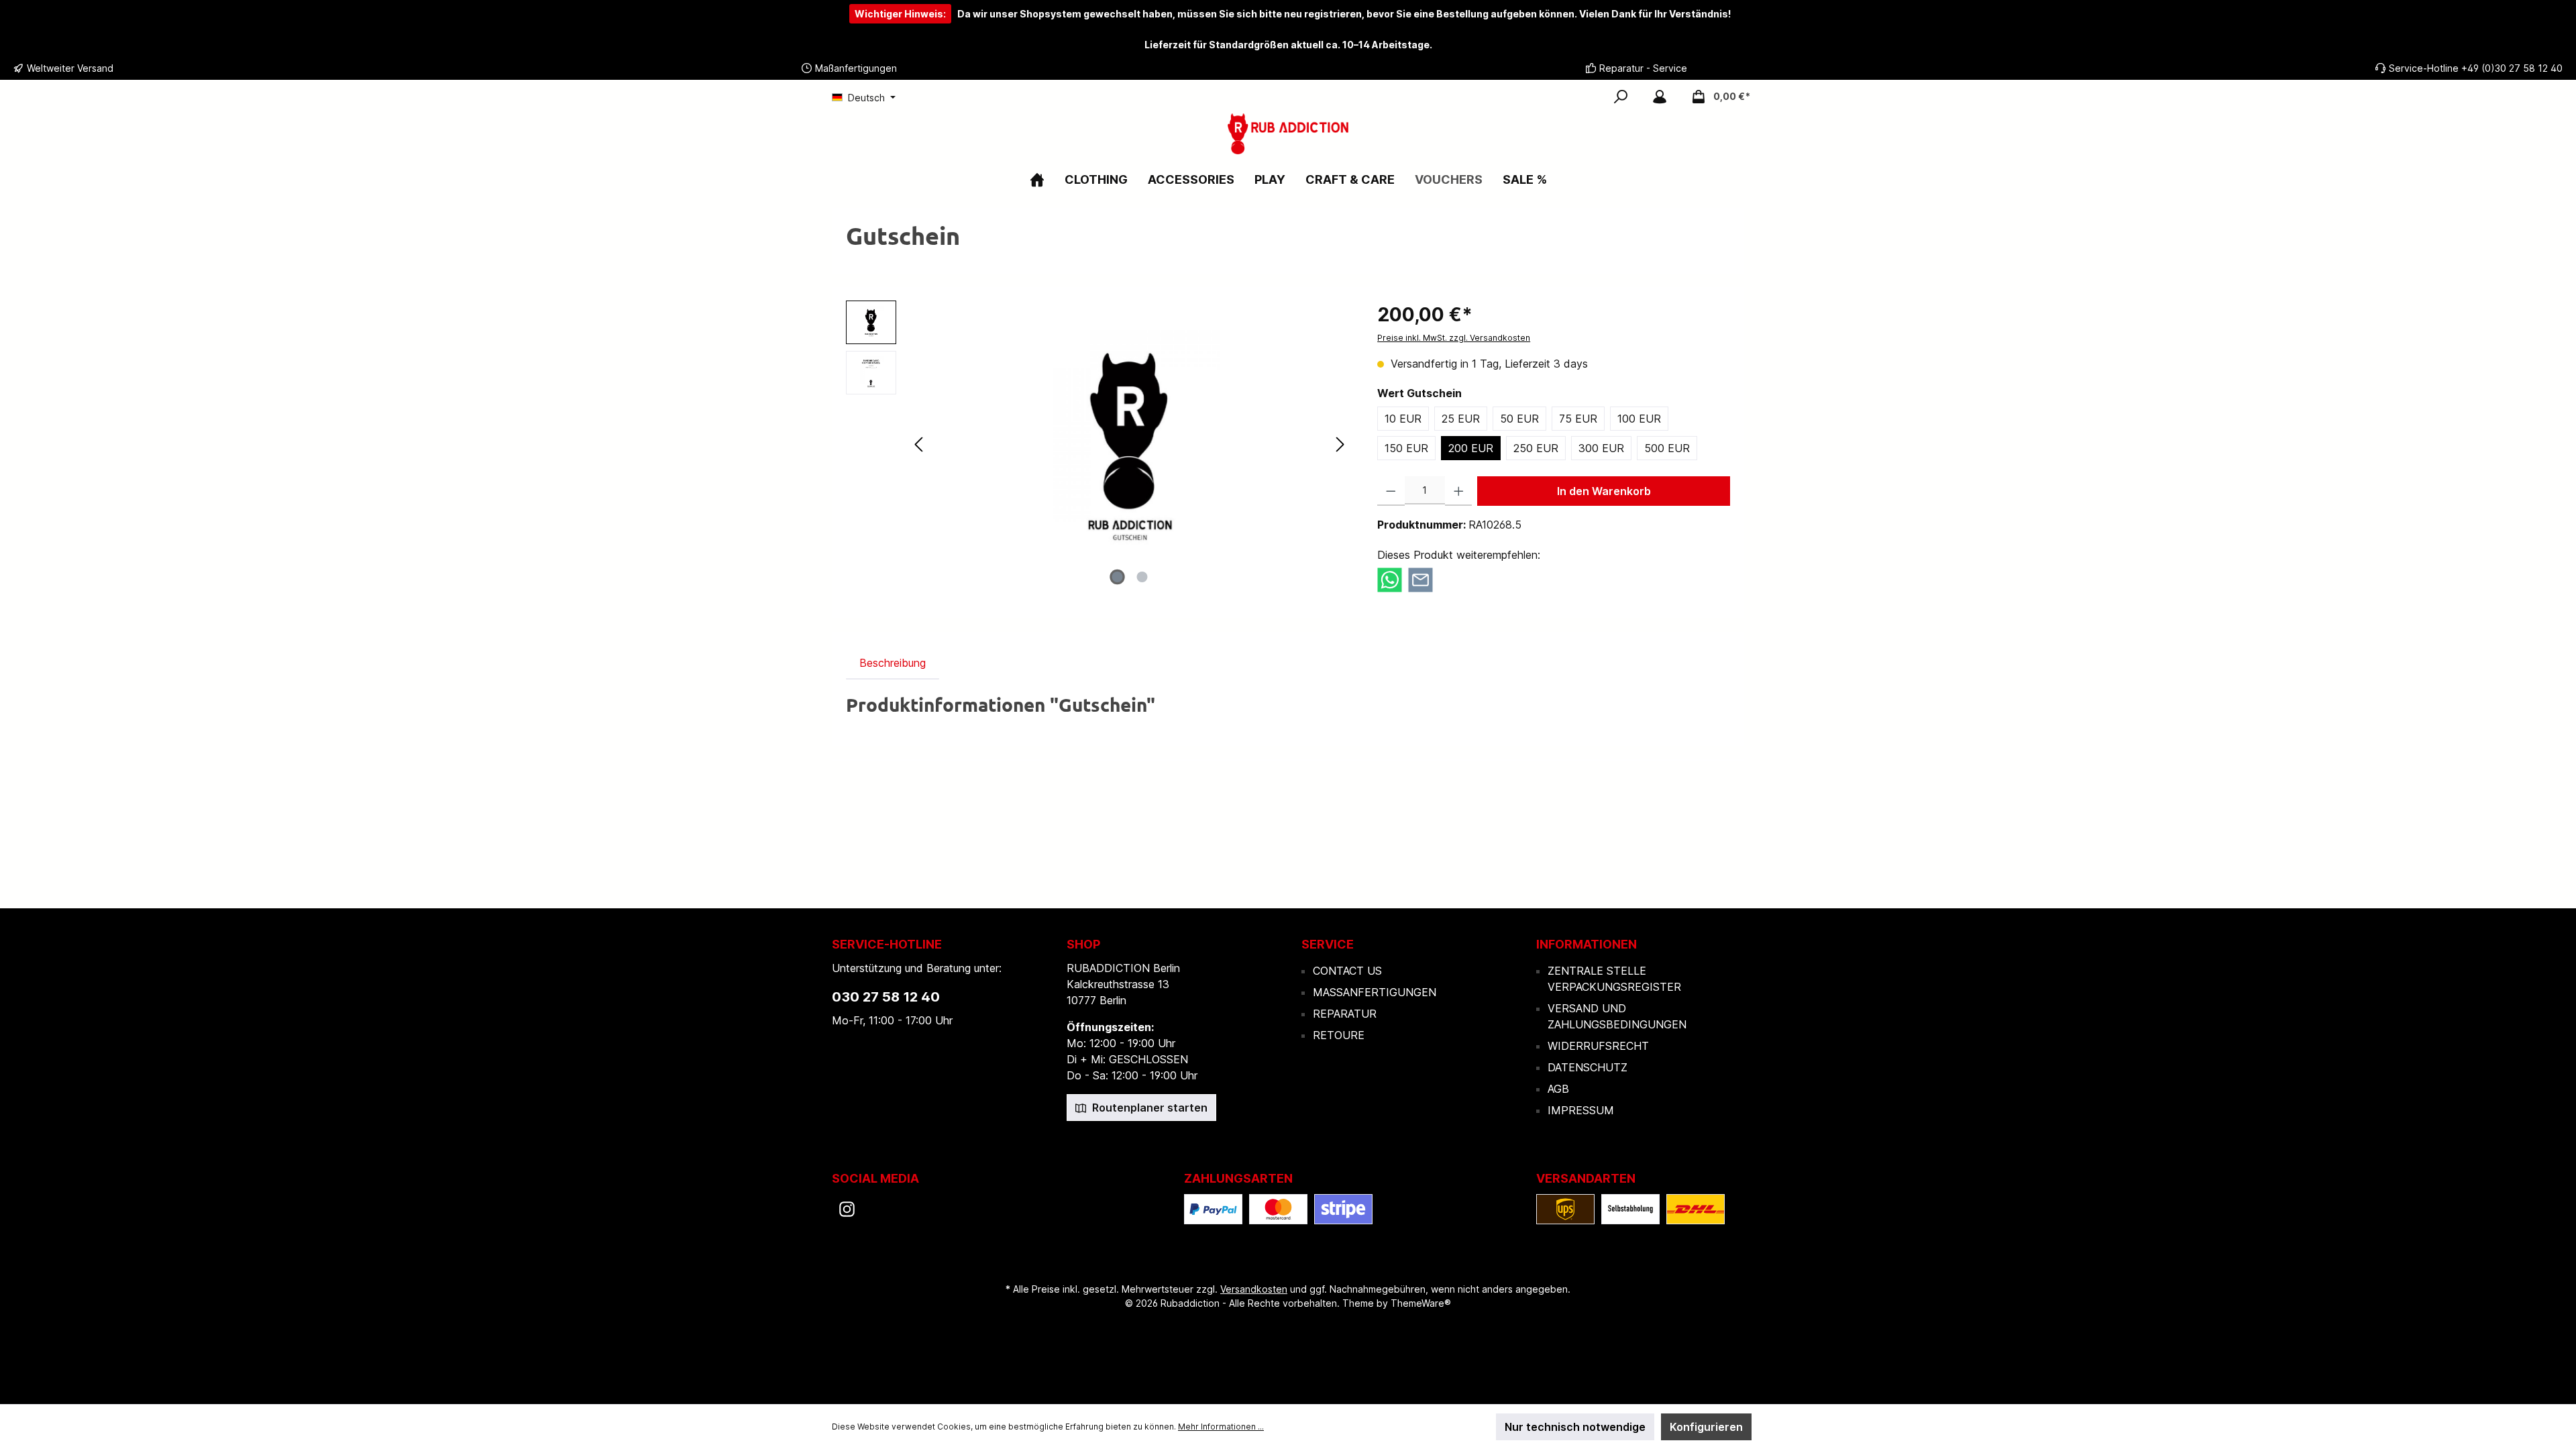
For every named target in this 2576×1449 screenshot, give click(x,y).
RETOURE (1339, 1035)
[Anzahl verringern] (1391, 491)
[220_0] (1130, 445)
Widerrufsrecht (1598, 1046)
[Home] (1037, 179)
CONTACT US (1347, 971)
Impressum (1581, 1110)
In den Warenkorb (1604, 491)
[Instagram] (847, 1209)
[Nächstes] (1340, 444)
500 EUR (1667, 448)
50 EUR (1519, 419)
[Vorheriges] (920, 444)
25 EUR (1461, 419)
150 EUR (1406, 448)
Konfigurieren (1706, 1427)
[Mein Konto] (1660, 97)
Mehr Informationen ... (1221, 1427)
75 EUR (1578, 419)
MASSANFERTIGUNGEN (1375, 992)
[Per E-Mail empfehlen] (1420, 579)
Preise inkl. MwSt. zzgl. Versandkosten (1454, 338)
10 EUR (1403, 419)
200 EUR (1471, 448)
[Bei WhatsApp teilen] (1390, 579)
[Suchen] (1621, 97)
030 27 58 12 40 (886, 997)
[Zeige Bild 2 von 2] (1142, 577)
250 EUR (1536, 448)
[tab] (893, 663)
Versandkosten (1254, 1289)
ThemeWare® (1421, 1303)
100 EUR (1639, 419)
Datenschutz (1588, 1067)
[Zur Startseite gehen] (1288, 134)
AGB (1558, 1089)
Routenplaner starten (1148, 1108)
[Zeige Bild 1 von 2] (1118, 577)
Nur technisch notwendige (1575, 1427)
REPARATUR (1345, 1014)
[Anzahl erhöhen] (1459, 491)
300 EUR (1601, 448)
